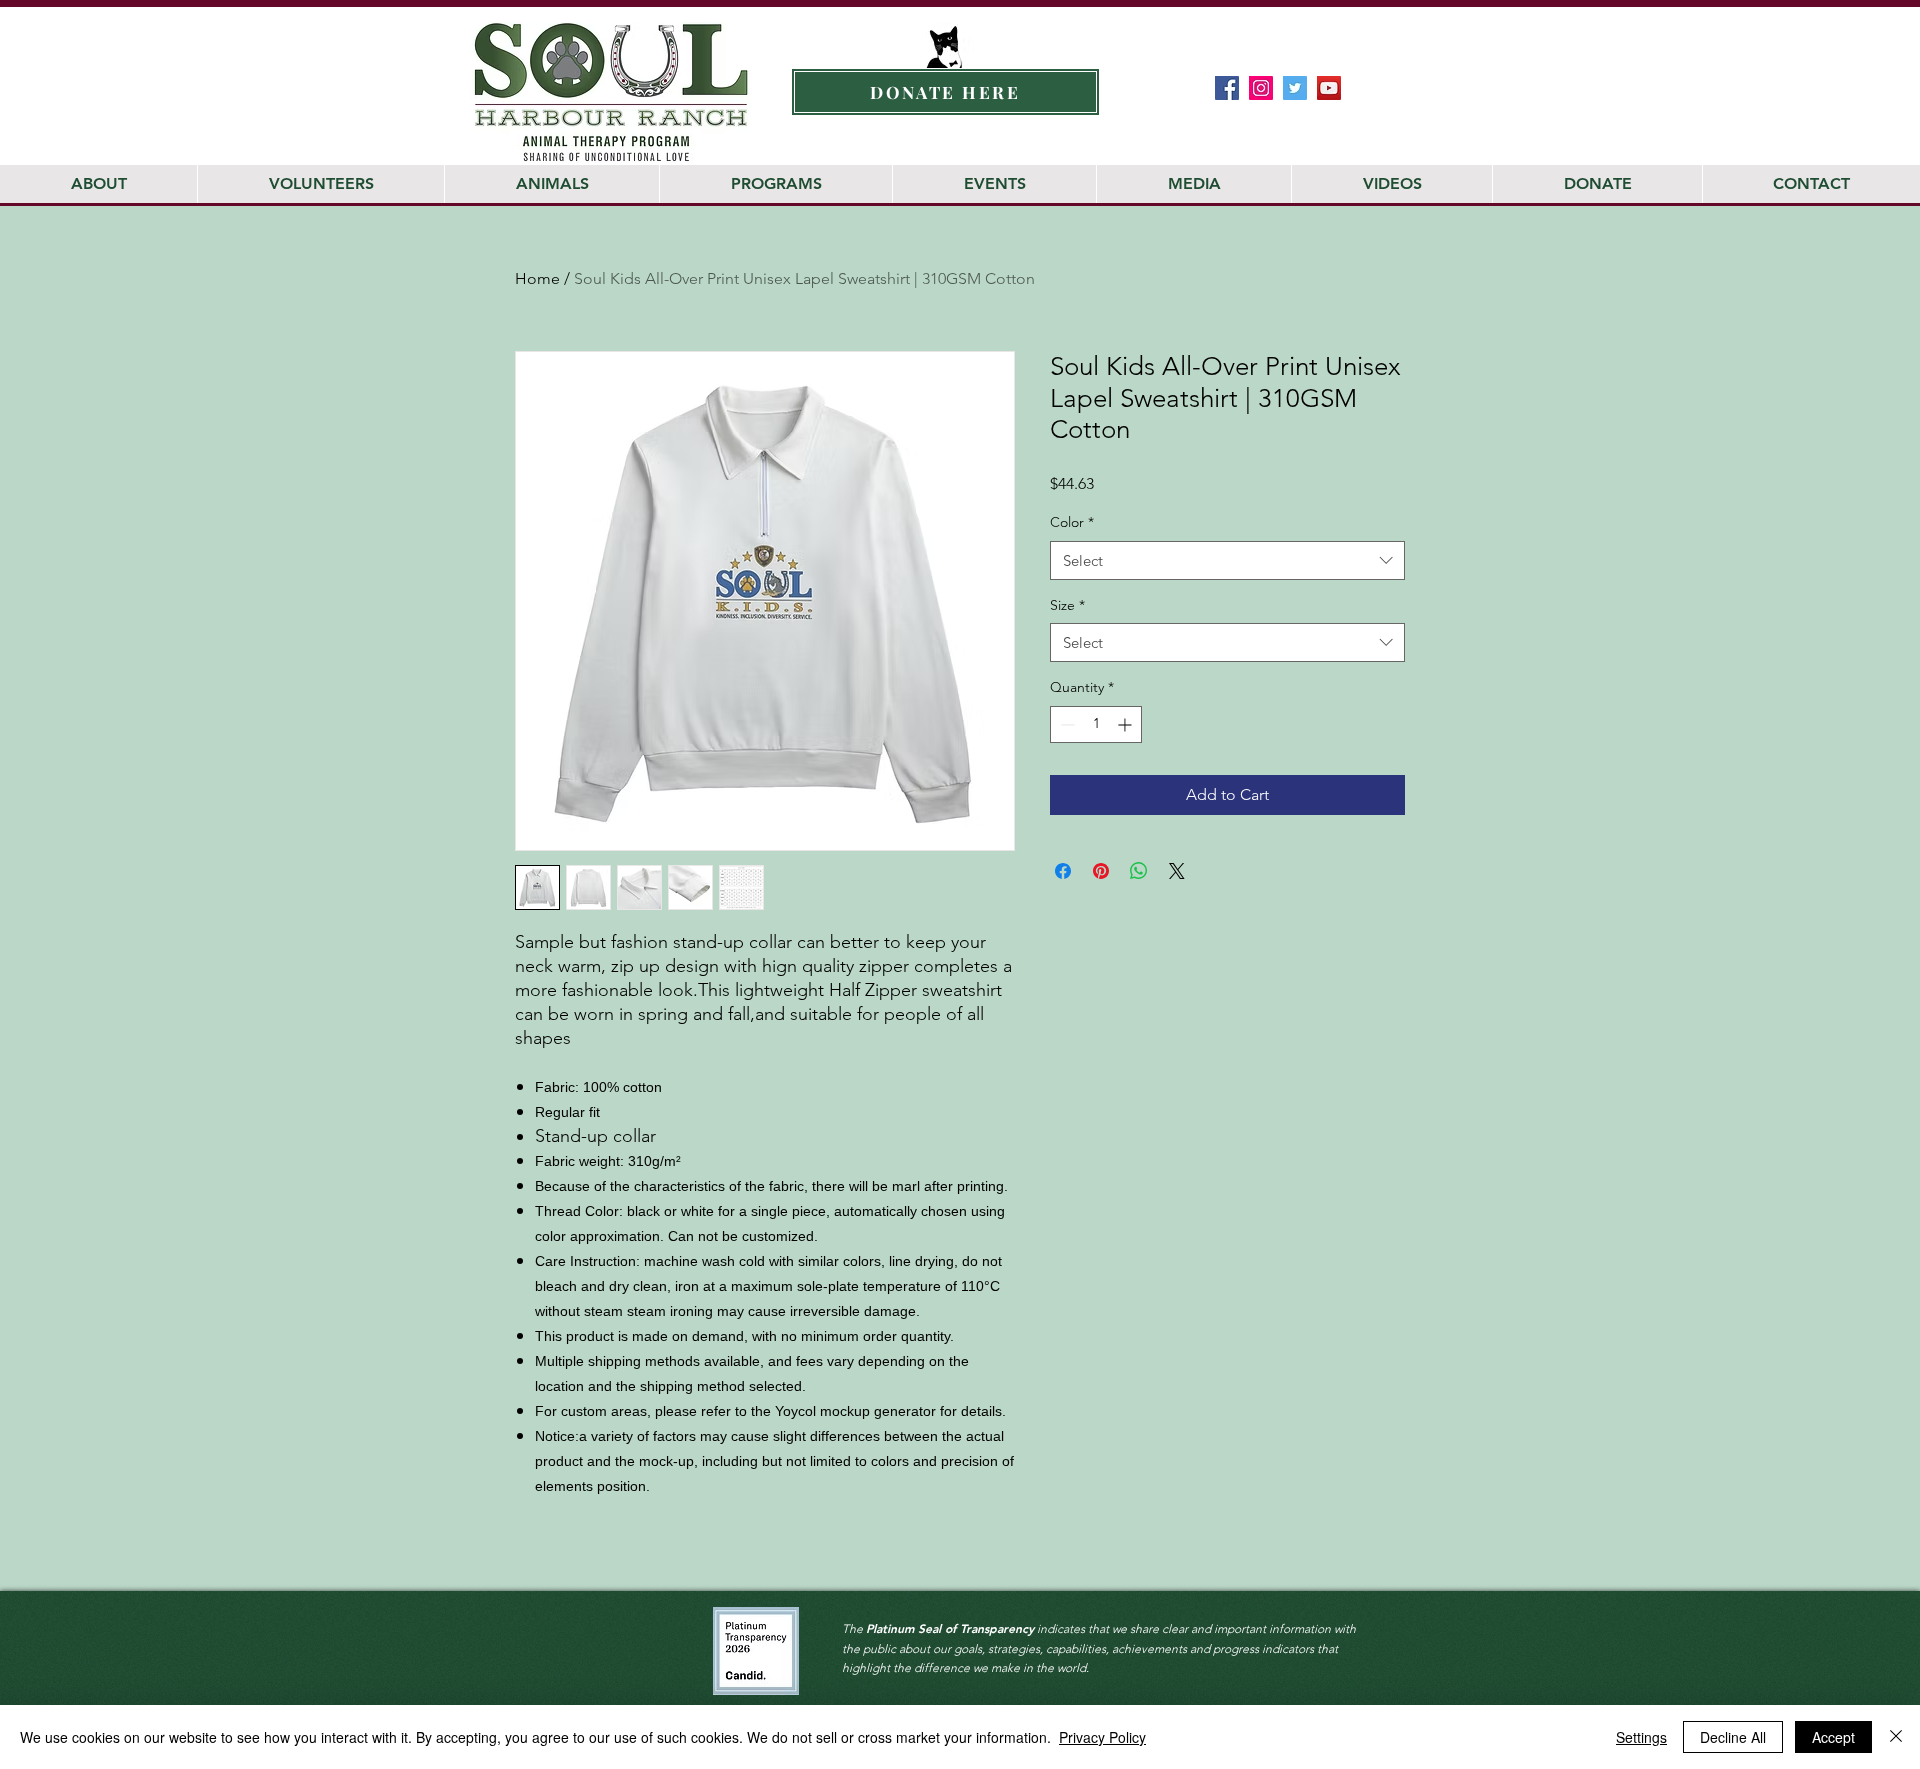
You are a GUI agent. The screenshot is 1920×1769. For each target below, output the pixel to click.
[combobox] (1227, 560)
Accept (1833, 1737)
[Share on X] (1177, 871)
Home (537, 278)
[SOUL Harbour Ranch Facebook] (1227, 88)
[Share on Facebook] (1063, 871)
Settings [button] (1641, 1737)
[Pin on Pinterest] (1101, 871)
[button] (1803, 39)
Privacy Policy (1102, 1737)
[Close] (1896, 1737)
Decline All (1733, 1737)
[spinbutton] (1096, 724)
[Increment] (1126, 724)
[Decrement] (1065, 724)
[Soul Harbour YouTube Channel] (1329, 88)
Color (1072, 522)
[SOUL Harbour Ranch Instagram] (1261, 88)
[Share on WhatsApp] (1139, 871)
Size (1067, 605)
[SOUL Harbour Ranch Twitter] (1295, 88)
